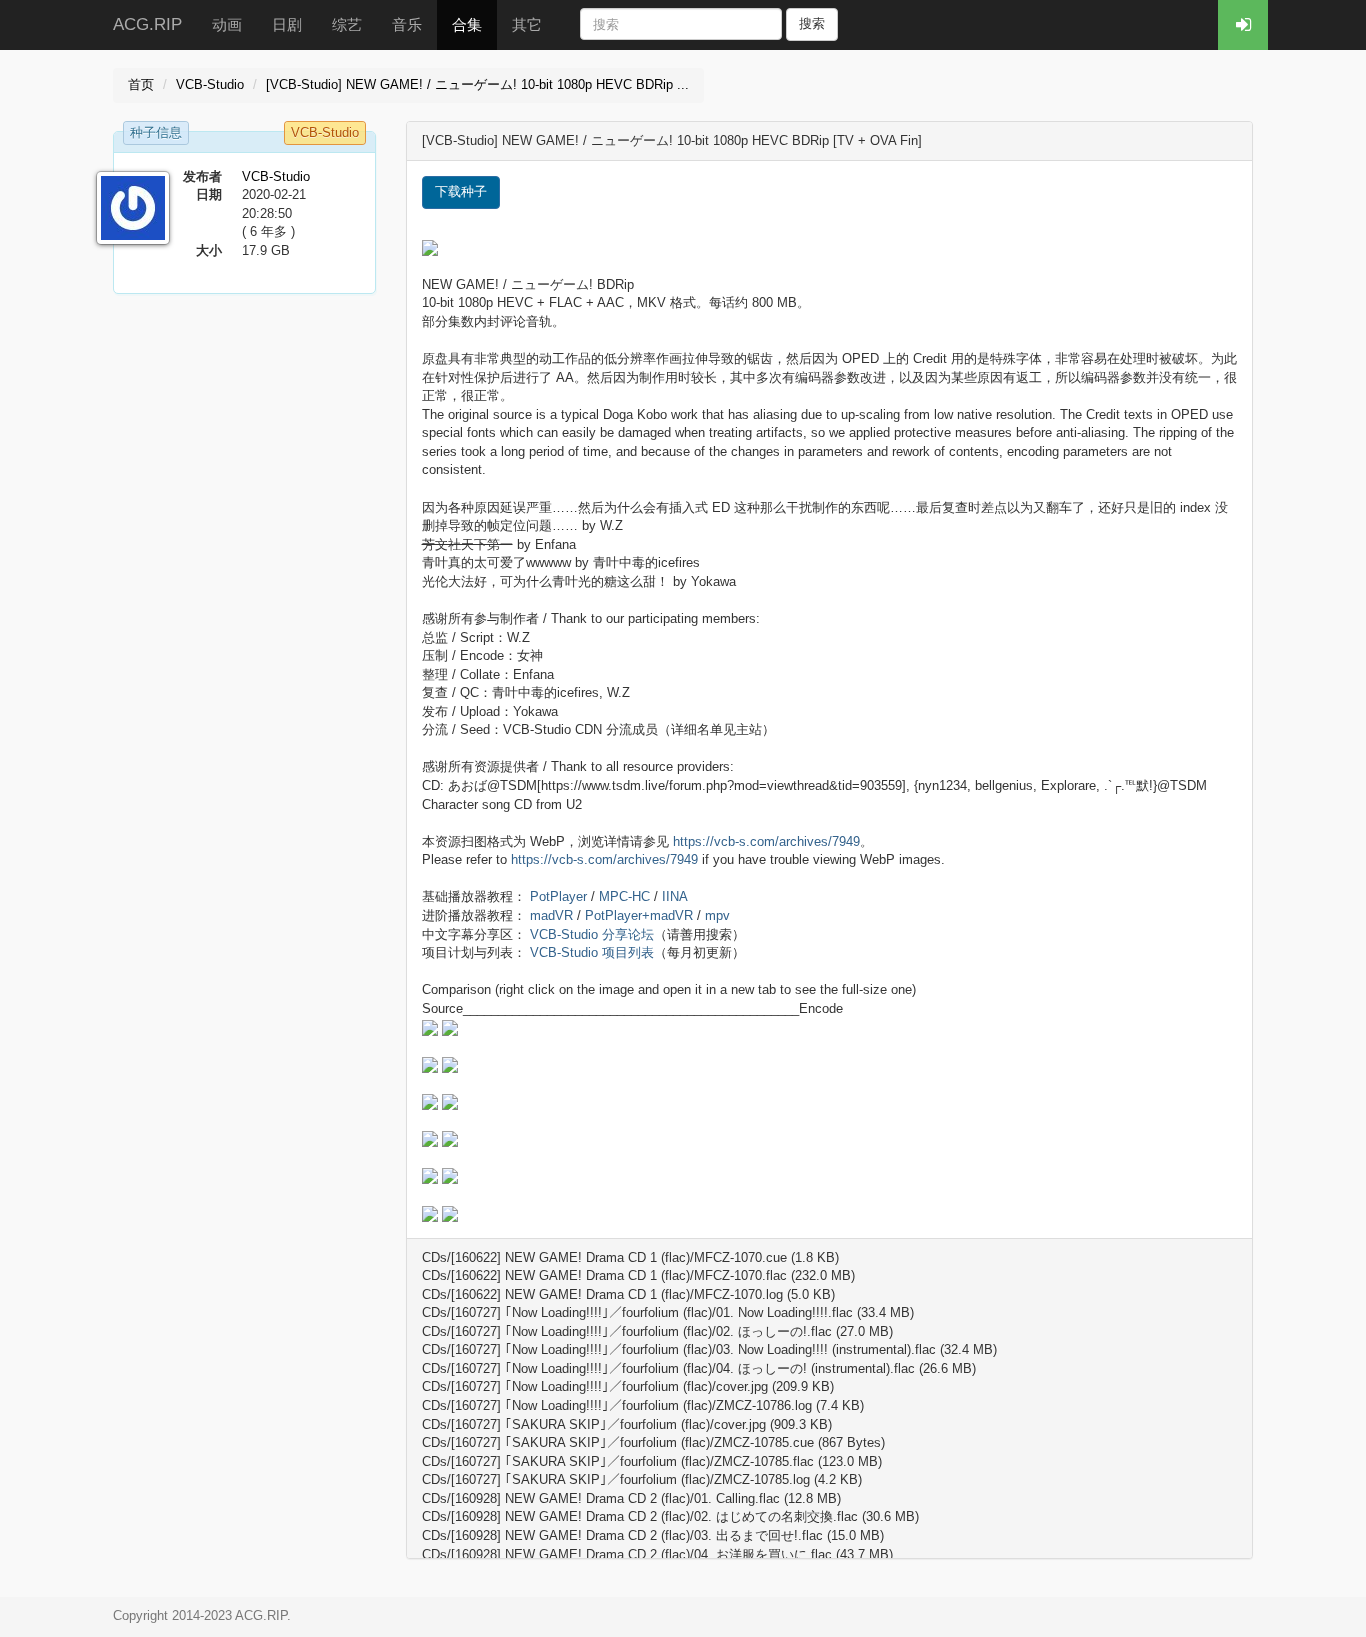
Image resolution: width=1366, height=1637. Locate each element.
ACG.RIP (147, 24)
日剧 (287, 24)
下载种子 (461, 191)
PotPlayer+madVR (639, 915)
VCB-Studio (210, 84)
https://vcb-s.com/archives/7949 (766, 841)
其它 (527, 24)
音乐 (407, 24)
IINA (675, 896)
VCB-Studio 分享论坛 (592, 934)
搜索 (812, 23)
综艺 (347, 24)
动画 (227, 24)
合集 (467, 24)
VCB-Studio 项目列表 (592, 952)
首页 (141, 84)
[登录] (1243, 25)
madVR (551, 915)
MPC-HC (624, 896)
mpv (717, 915)
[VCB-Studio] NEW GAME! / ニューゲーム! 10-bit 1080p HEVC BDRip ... (477, 84)
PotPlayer (558, 896)
